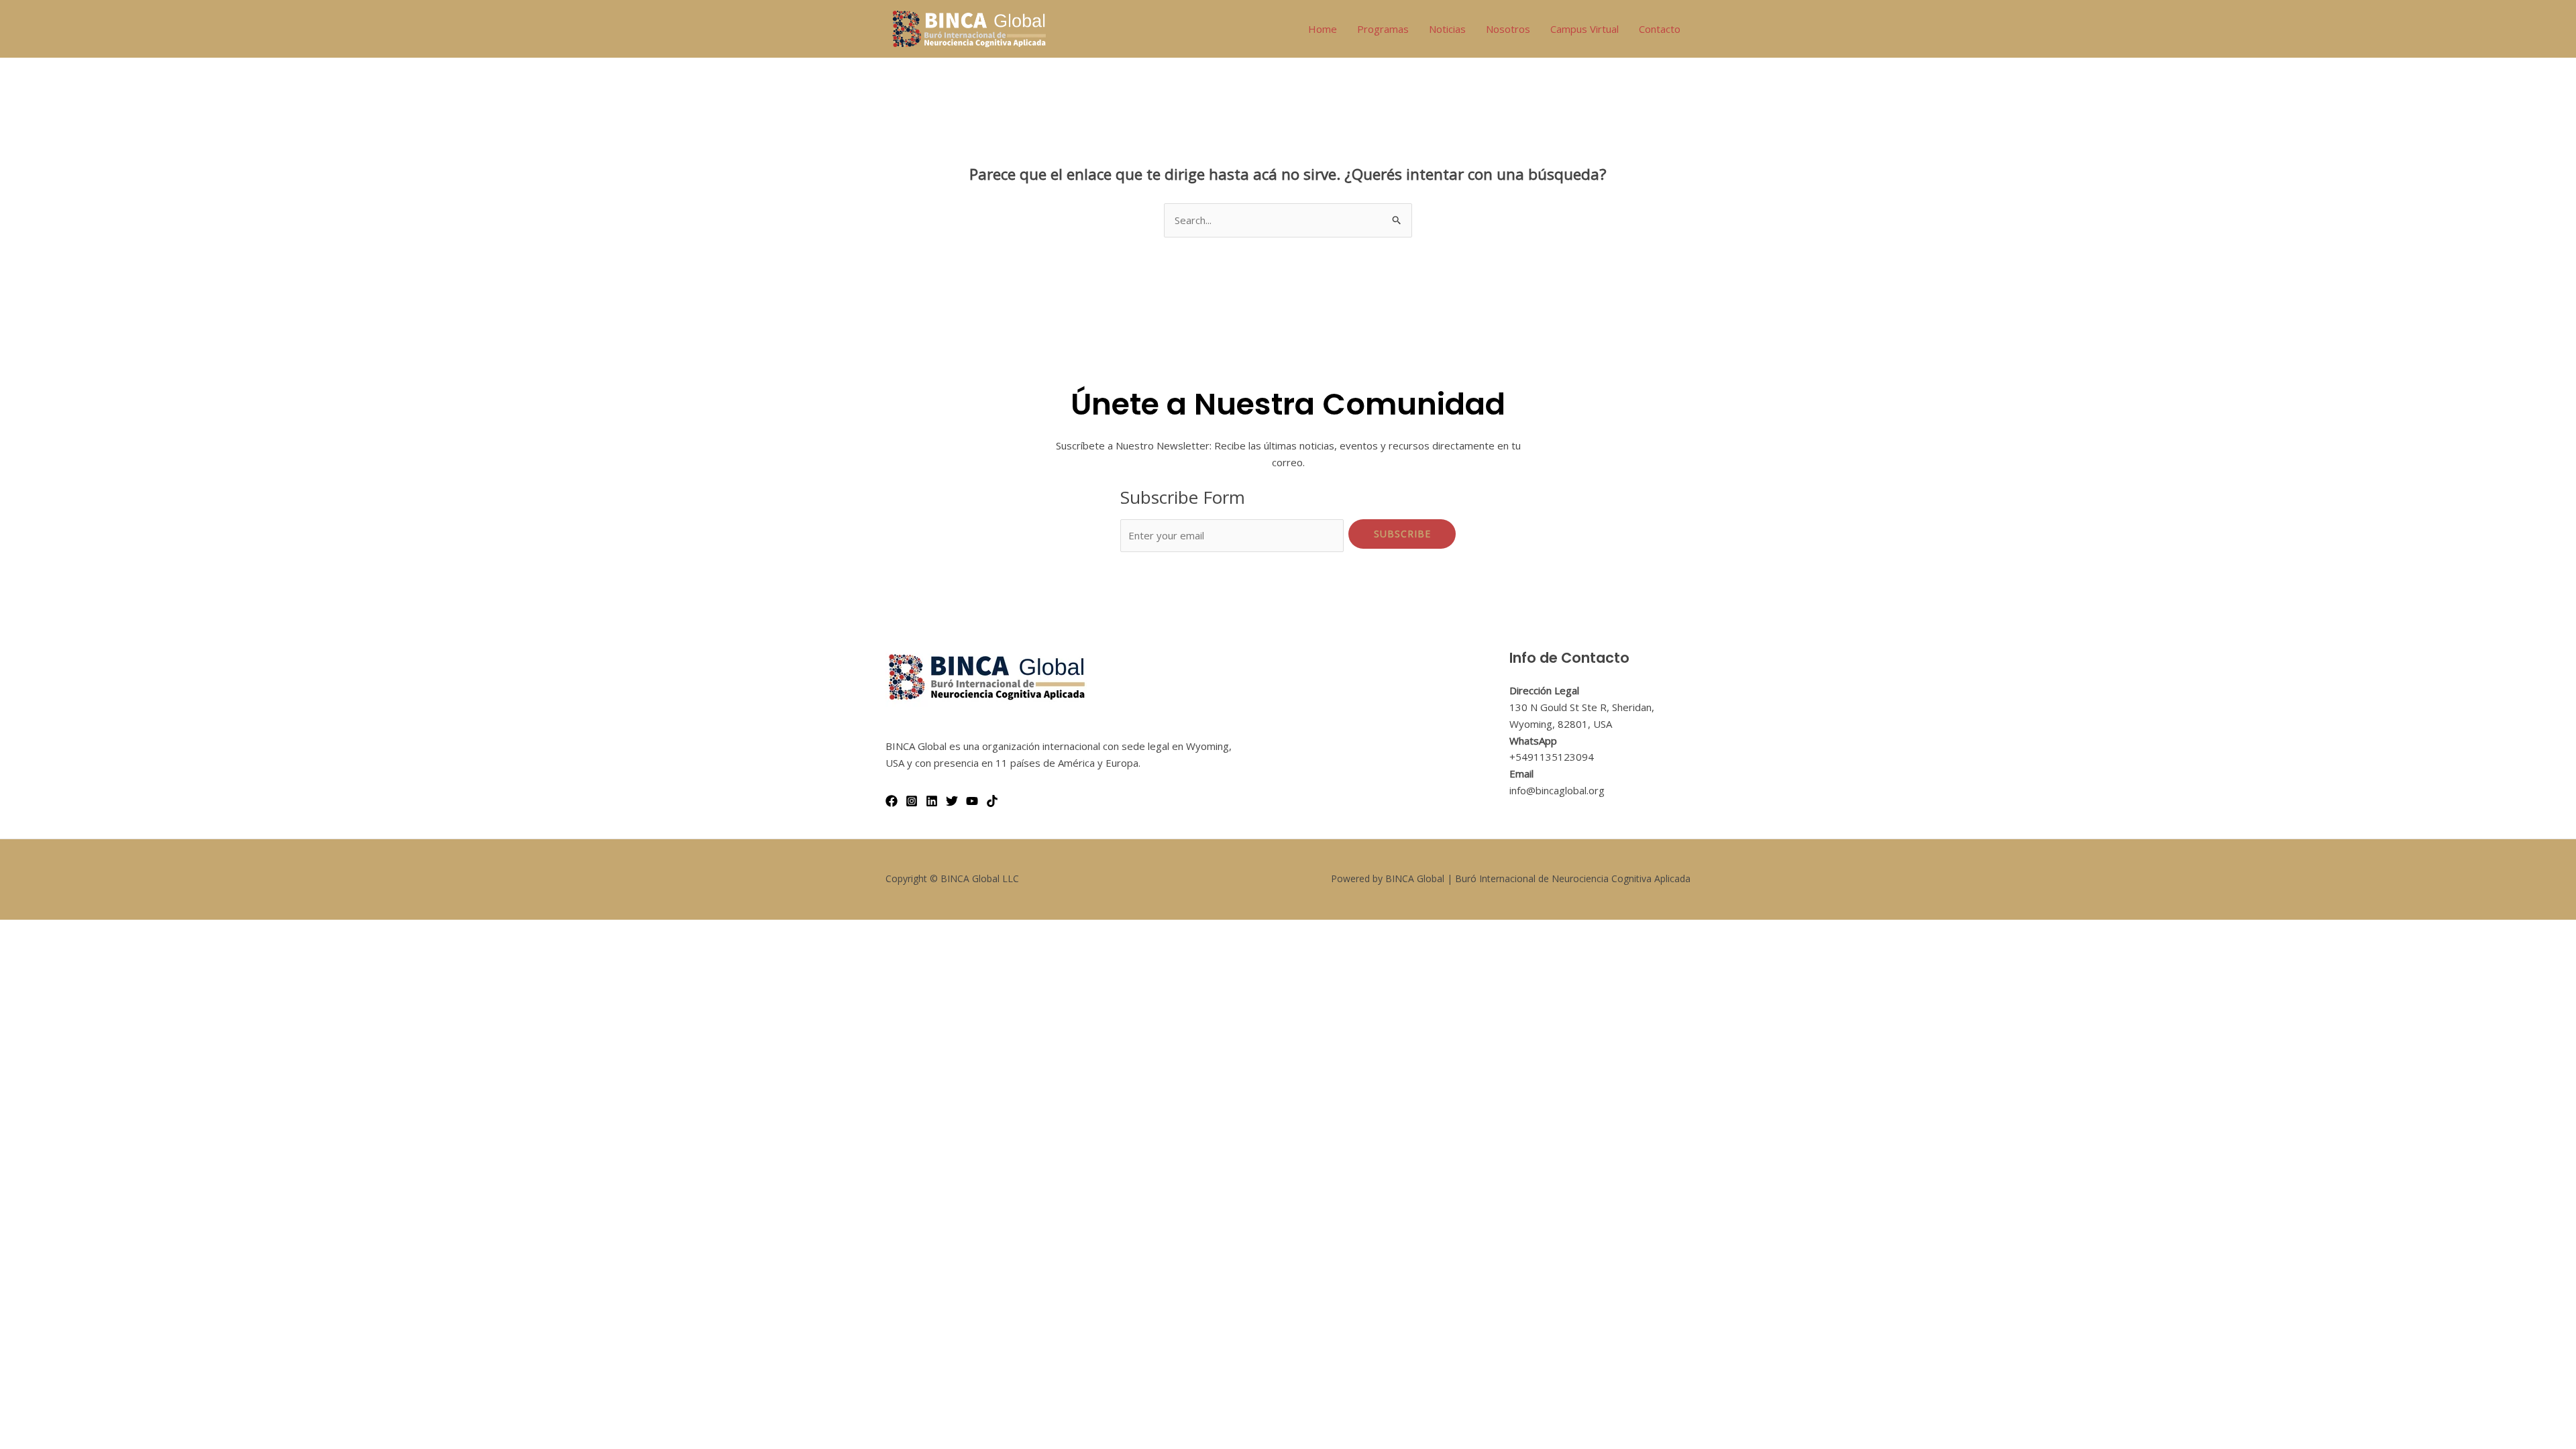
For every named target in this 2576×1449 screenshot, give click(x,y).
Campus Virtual (1585, 29)
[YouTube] (972, 801)
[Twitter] (952, 801)
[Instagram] (912, 801)
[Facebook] (892, 801)
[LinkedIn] (932, 801)
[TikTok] (992, 801)
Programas (1383, 29)
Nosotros (1508, 29)
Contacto (1660, 29)
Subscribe (1402, 534)
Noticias (1447, 29)
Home (1323, 29)
